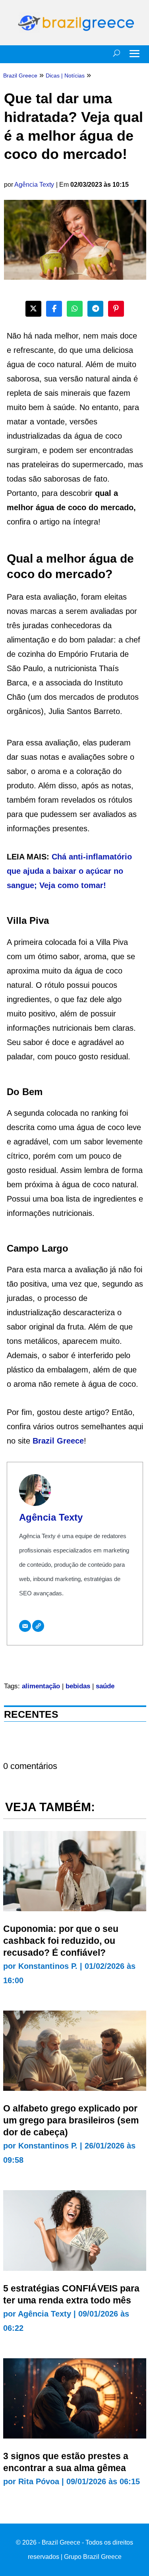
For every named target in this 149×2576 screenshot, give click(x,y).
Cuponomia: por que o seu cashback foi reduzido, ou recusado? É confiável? (61, 1941)
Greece (70, 1441)
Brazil (45, 1441)
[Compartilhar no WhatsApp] (75, 309)
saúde (105, 1686)
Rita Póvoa (39, 2481)
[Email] (25, 1626)
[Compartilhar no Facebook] (54, 309)
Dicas (53, 75)
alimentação (41, 1686)
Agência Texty (34, 185)
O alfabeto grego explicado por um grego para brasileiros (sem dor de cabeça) (71, 2120)
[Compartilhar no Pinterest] (116, 309)
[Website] (38, 1626)
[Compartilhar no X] (33, 309)
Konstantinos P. (48, 1966)
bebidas (78, 1686)
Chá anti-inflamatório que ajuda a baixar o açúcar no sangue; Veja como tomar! (69, 871)
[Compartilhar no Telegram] (95, 309)
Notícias (74, 75)
